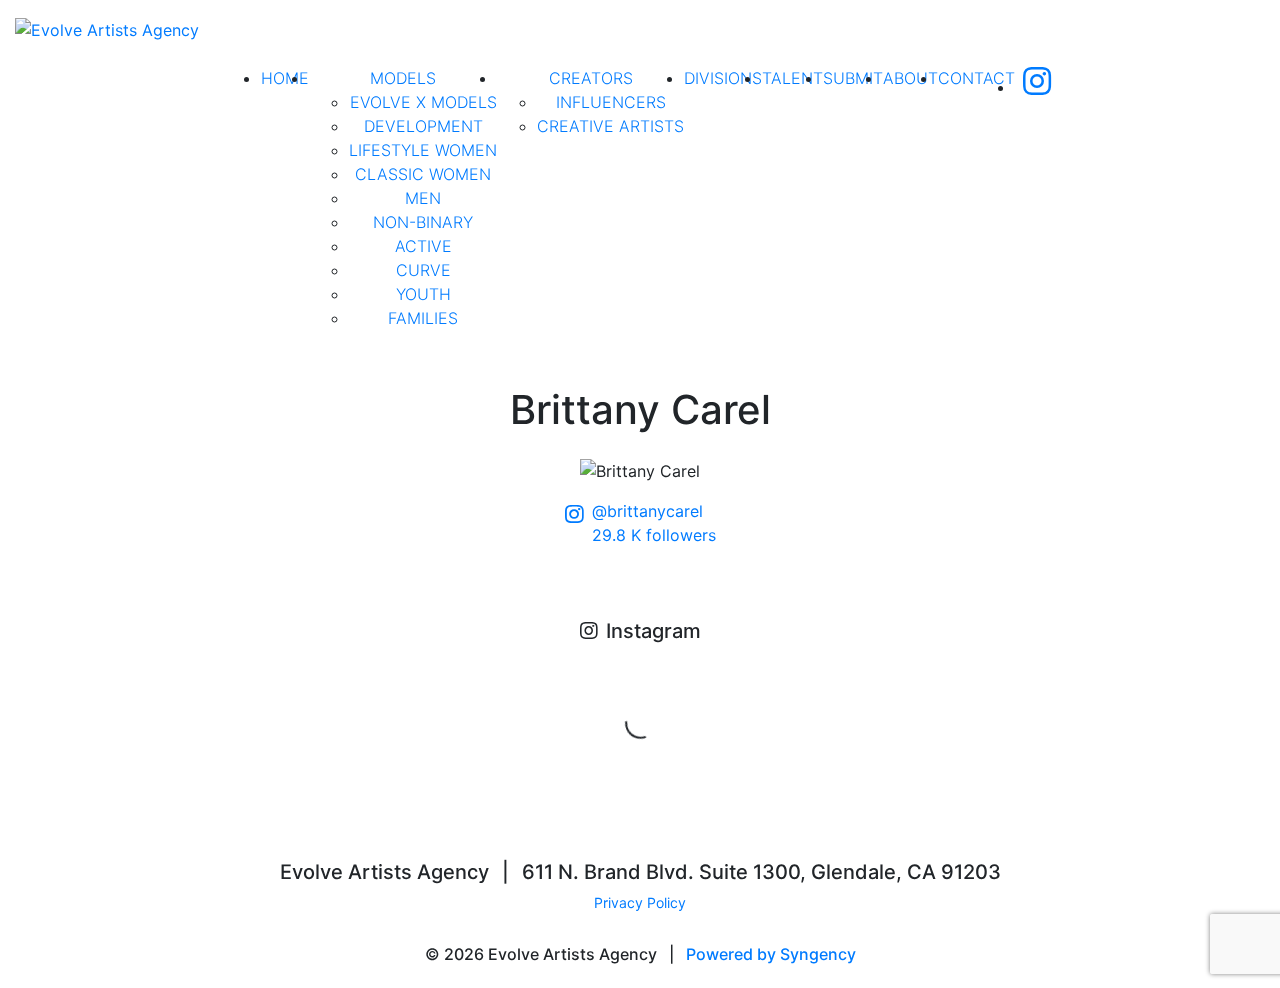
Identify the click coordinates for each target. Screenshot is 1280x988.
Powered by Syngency (771, 954)
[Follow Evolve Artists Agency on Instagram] (1037, 87)
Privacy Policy (640, 902)
